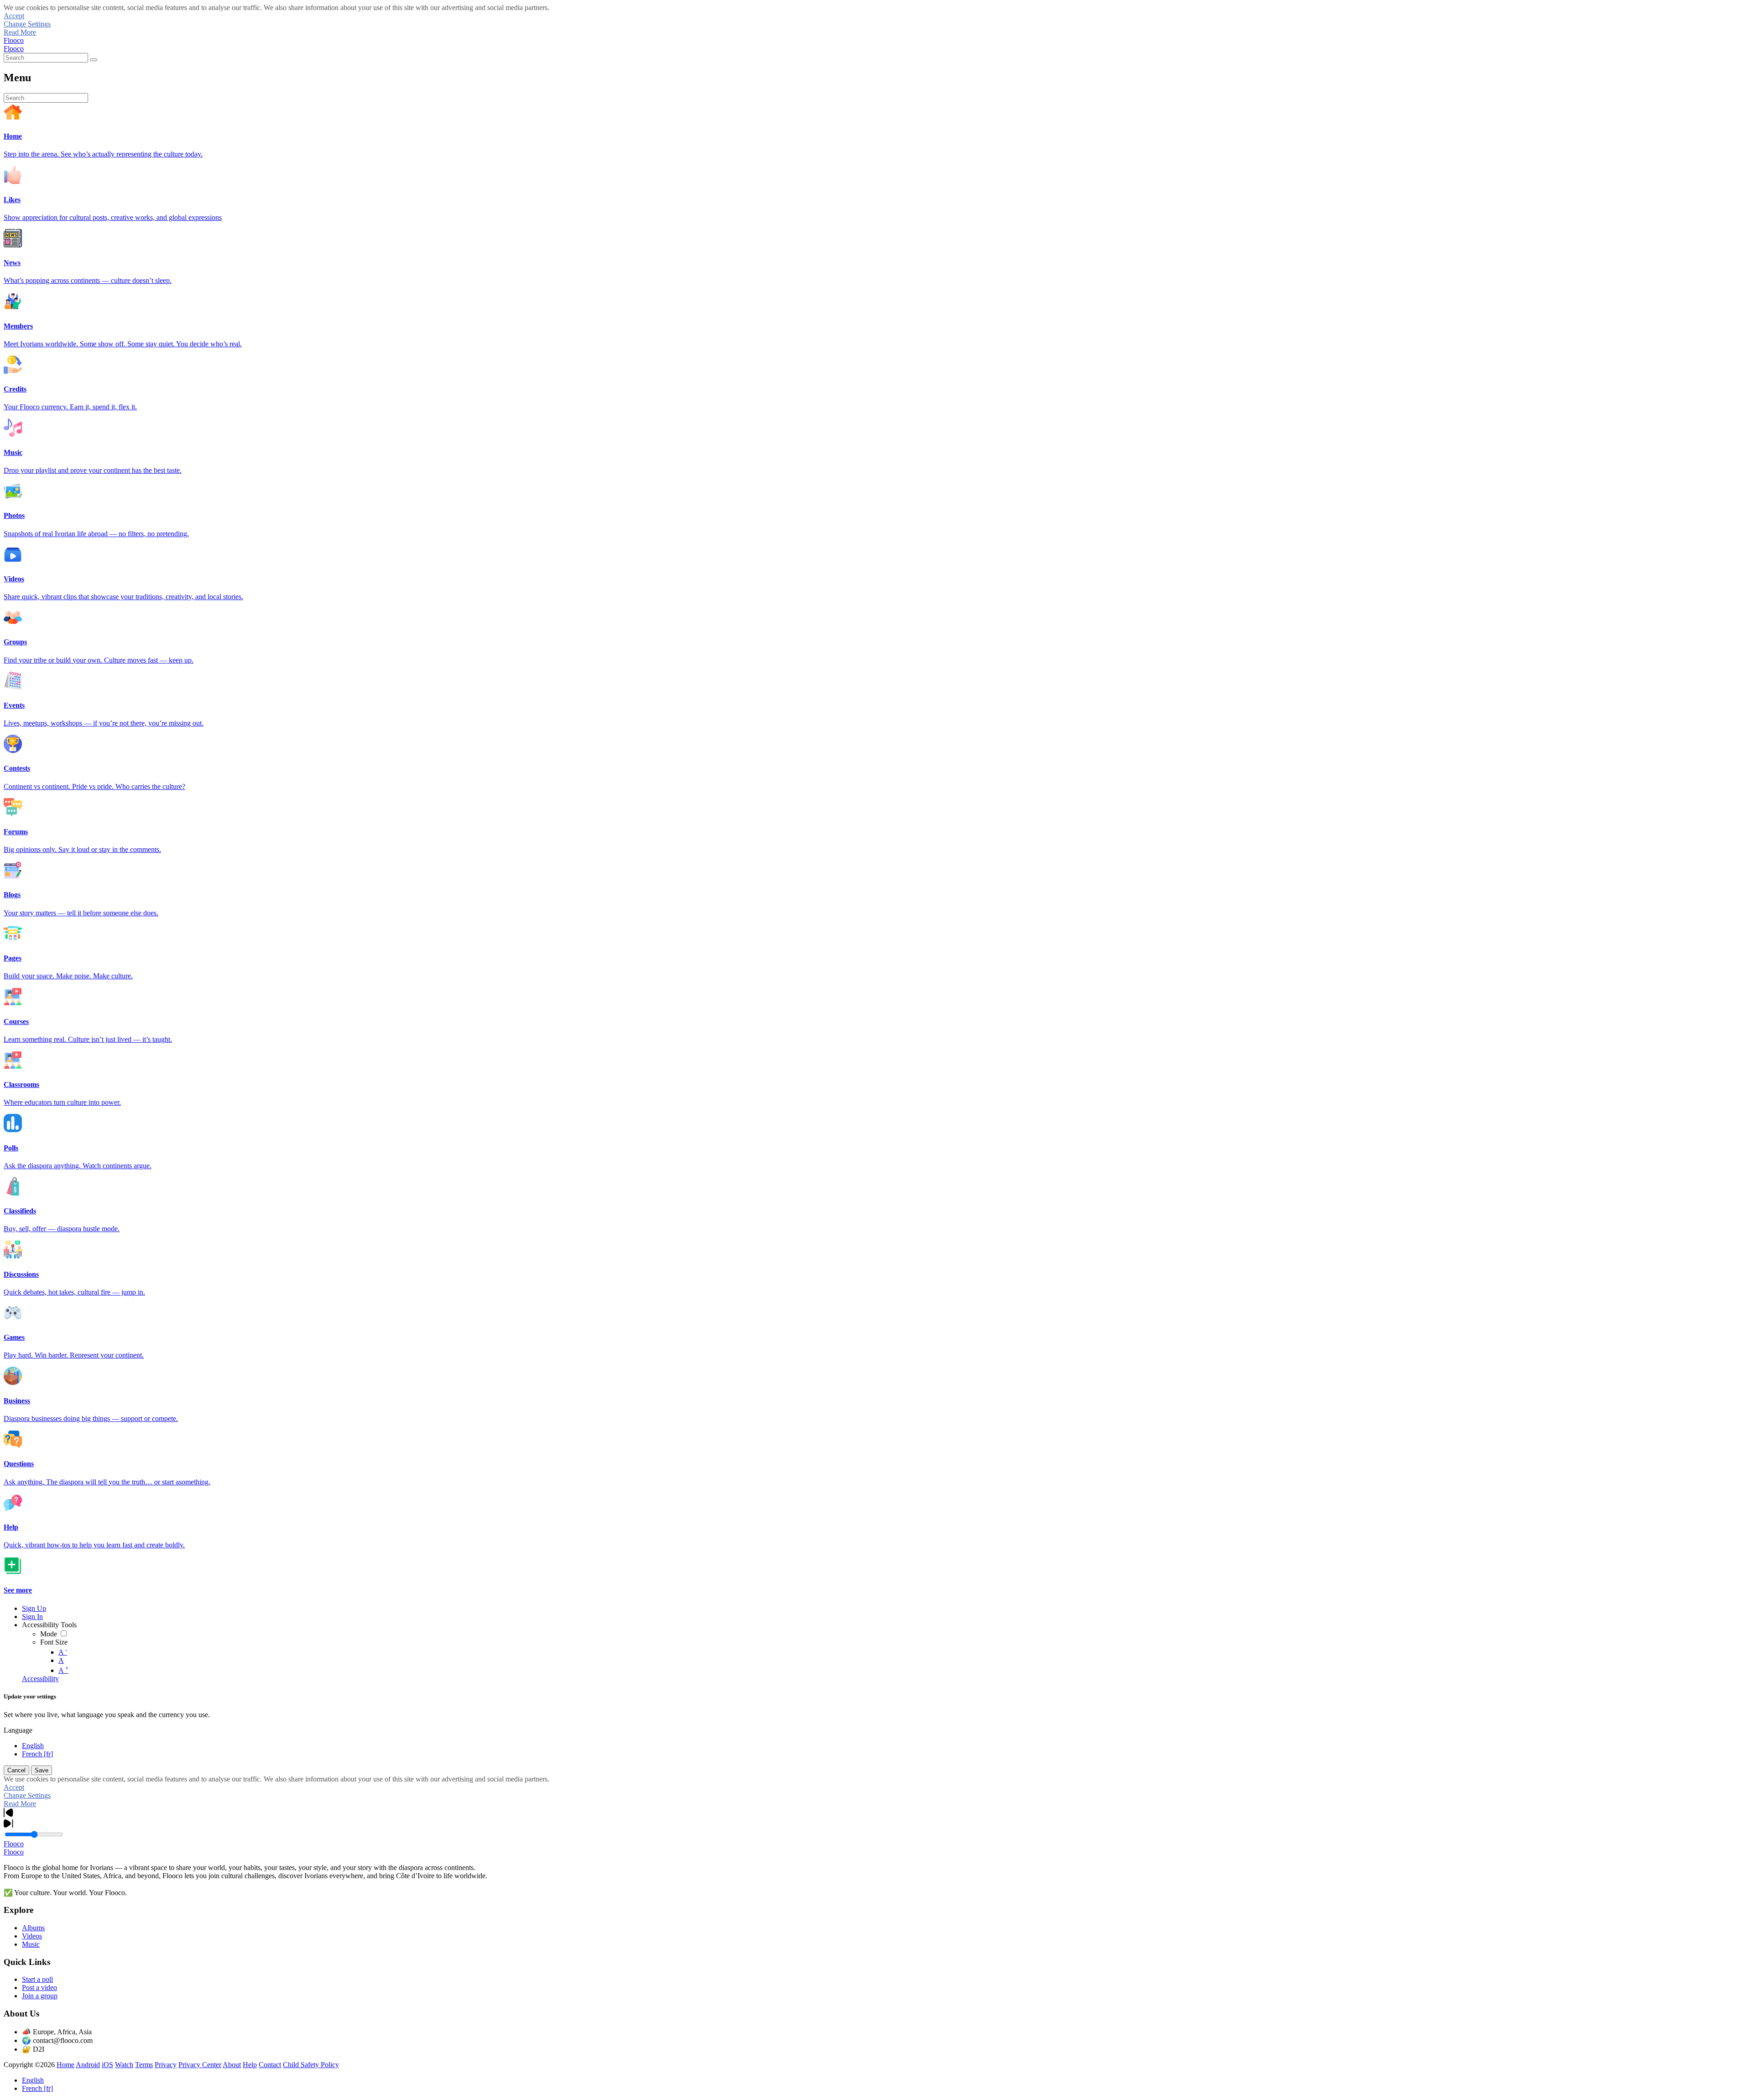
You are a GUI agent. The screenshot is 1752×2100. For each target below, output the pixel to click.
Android (88, 2065)
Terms (144, 2065)
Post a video (39, 1988)
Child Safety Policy (311, 2065)
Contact (270, 2065)
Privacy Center (200, 2065)
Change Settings (27, 24)
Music (31, 1944)
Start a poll (37, 1979)
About (232, 2065)
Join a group (40, 1996)
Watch (124, 2065)
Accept (14, 16)
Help (250, 2065)
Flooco (14, 40)
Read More (20, 32)
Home (65, 2065)
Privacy (166, 2065)
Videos (32, 1936)
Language (18, 1730)
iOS (107, 2065)
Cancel (16, 1770)
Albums (33, 1928)
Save (42, 1770)
